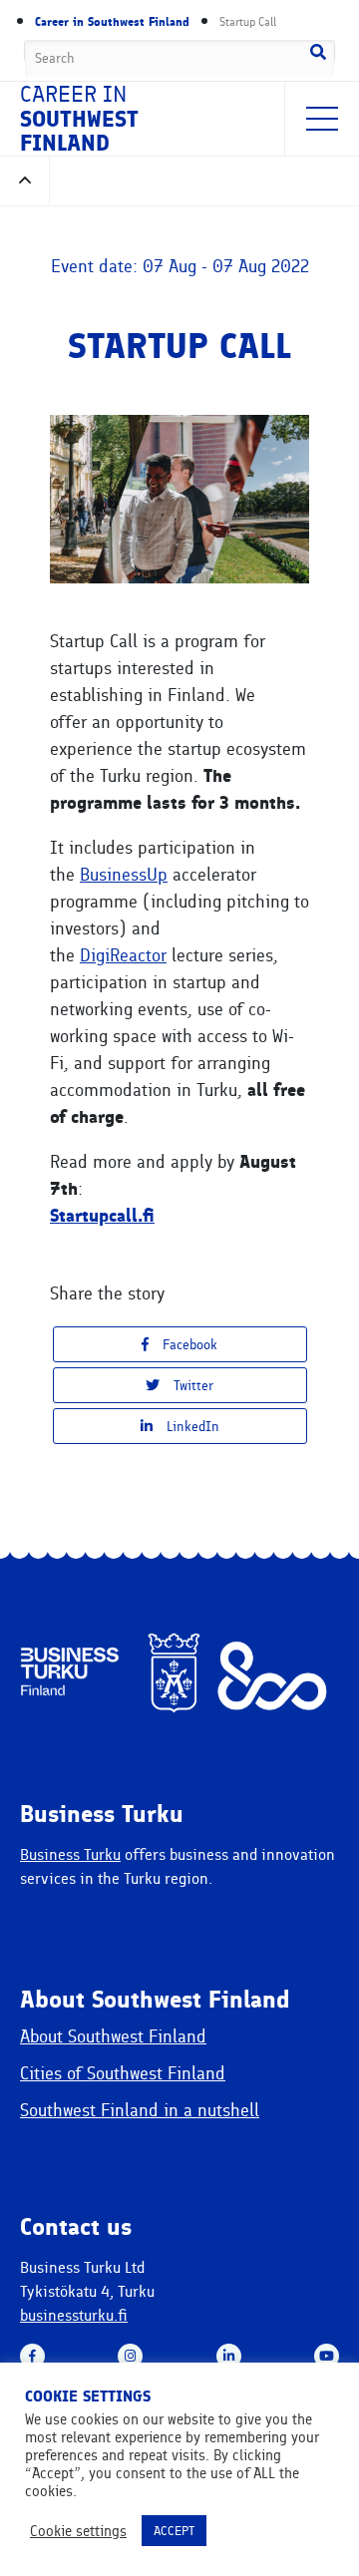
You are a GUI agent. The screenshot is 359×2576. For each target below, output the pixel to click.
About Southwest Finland (113, 2036)
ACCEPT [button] (174, 2531)
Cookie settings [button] (78, 2531)
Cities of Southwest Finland (123, 2073)
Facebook (188, 1345)
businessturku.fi (74, 2315)
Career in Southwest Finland (112, 22)
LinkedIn (191, 1427)
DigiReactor (123, 955)
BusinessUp (124, 875)
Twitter (191, 1386)
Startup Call (248, 22)
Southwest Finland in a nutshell (140, 2110)
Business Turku (70, 1854)
